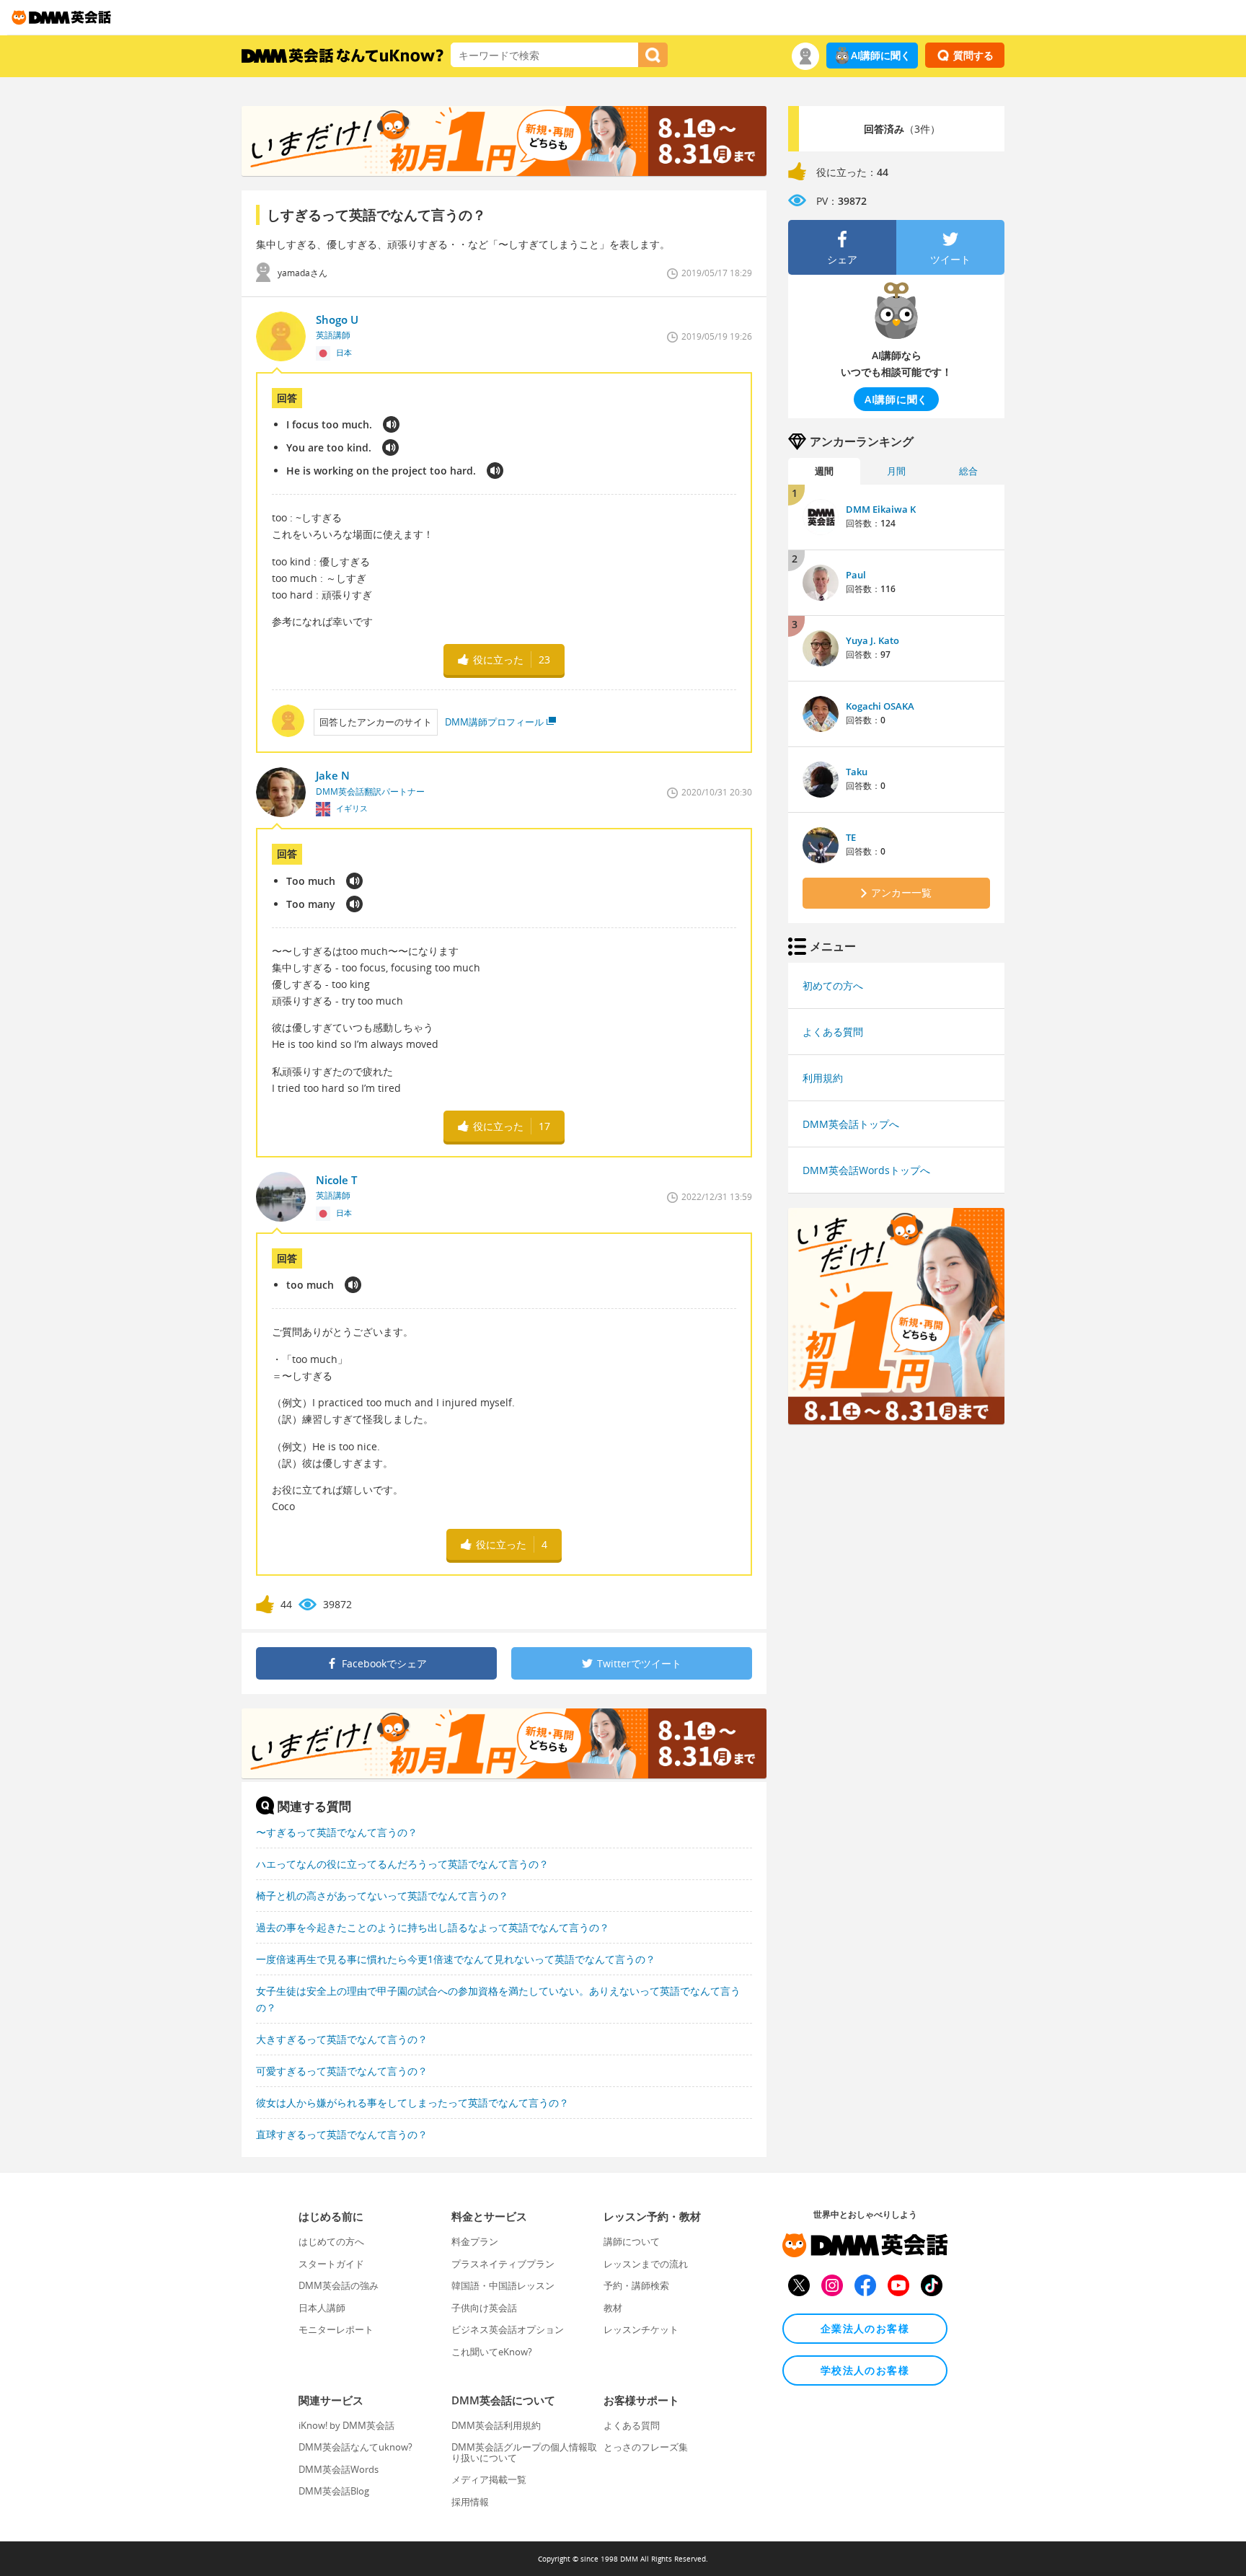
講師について (632, 2241)
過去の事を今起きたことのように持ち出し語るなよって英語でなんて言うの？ (433, 1927)
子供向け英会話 (484, 2308)
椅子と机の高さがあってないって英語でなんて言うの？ (382, 1896)
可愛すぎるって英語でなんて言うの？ (342, 2071)
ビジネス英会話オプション (508, 2329)
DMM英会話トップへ (851, 1124)
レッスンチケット (641, 2329)
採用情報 (470, 2502)
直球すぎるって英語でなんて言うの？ (342, 2134)
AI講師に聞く (881, 55)
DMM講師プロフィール (494, 722)
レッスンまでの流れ (646, 2264)
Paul (856, 575)
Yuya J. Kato (872, 640)
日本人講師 (322, 2308)
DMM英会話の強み (339, 2285)
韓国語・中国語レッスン (503, 2285)
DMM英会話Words (339, 2469)
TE (851, 837)
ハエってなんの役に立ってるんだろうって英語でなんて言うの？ (402, 1864)
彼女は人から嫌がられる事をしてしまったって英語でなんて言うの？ (412, 2103)
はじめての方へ (331, 2241)
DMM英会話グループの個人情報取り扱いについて (524, 2452)
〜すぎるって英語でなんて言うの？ (337, 1832)
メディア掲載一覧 (489, 2479)
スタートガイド (331, 2264)
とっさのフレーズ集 (646, 2447)
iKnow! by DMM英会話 (346, 2425)
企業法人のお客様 (865, 2328)
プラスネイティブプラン (503, 2264)
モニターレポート (336, 2329)
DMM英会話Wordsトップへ (866, 1170)
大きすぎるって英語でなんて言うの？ (342, 2039)
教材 (613, 2308)
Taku (857, 772)
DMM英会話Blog (334, 2491)
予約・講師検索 (636, 2285)
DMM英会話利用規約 (496, 2425)
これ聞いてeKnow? (492, 2352)
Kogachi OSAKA (880, 706)
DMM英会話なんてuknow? (355, 2447)
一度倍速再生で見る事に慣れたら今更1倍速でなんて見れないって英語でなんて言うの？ (456, 1959)
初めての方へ (833, 985)
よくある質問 (833, 1032)
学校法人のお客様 (865, 2370)
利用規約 (823, 1078)
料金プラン (475, 2241)
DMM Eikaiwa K (881, 509)
